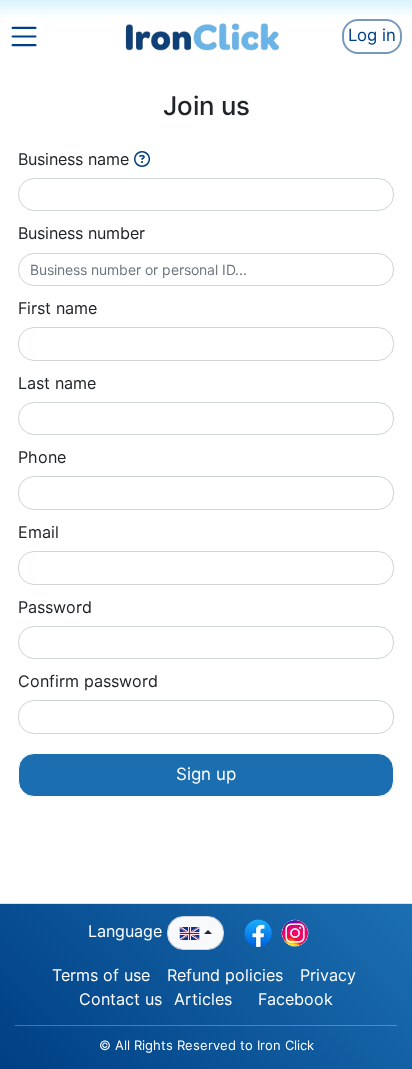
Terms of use (101, 975)
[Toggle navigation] (41, 36)
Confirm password (88, 681)
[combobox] (196, 933)
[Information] (142, 159)
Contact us (120, 999)
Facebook (295, 999)
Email (38, 532)
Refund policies (225, 975)
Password (55, 607)
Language (127, 931)
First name (57, 308)
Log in (372, 35)
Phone (42, 457)
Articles (203, 999)
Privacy (328, 975)
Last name (57, 383)
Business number (81, 233)
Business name (73, 159)
